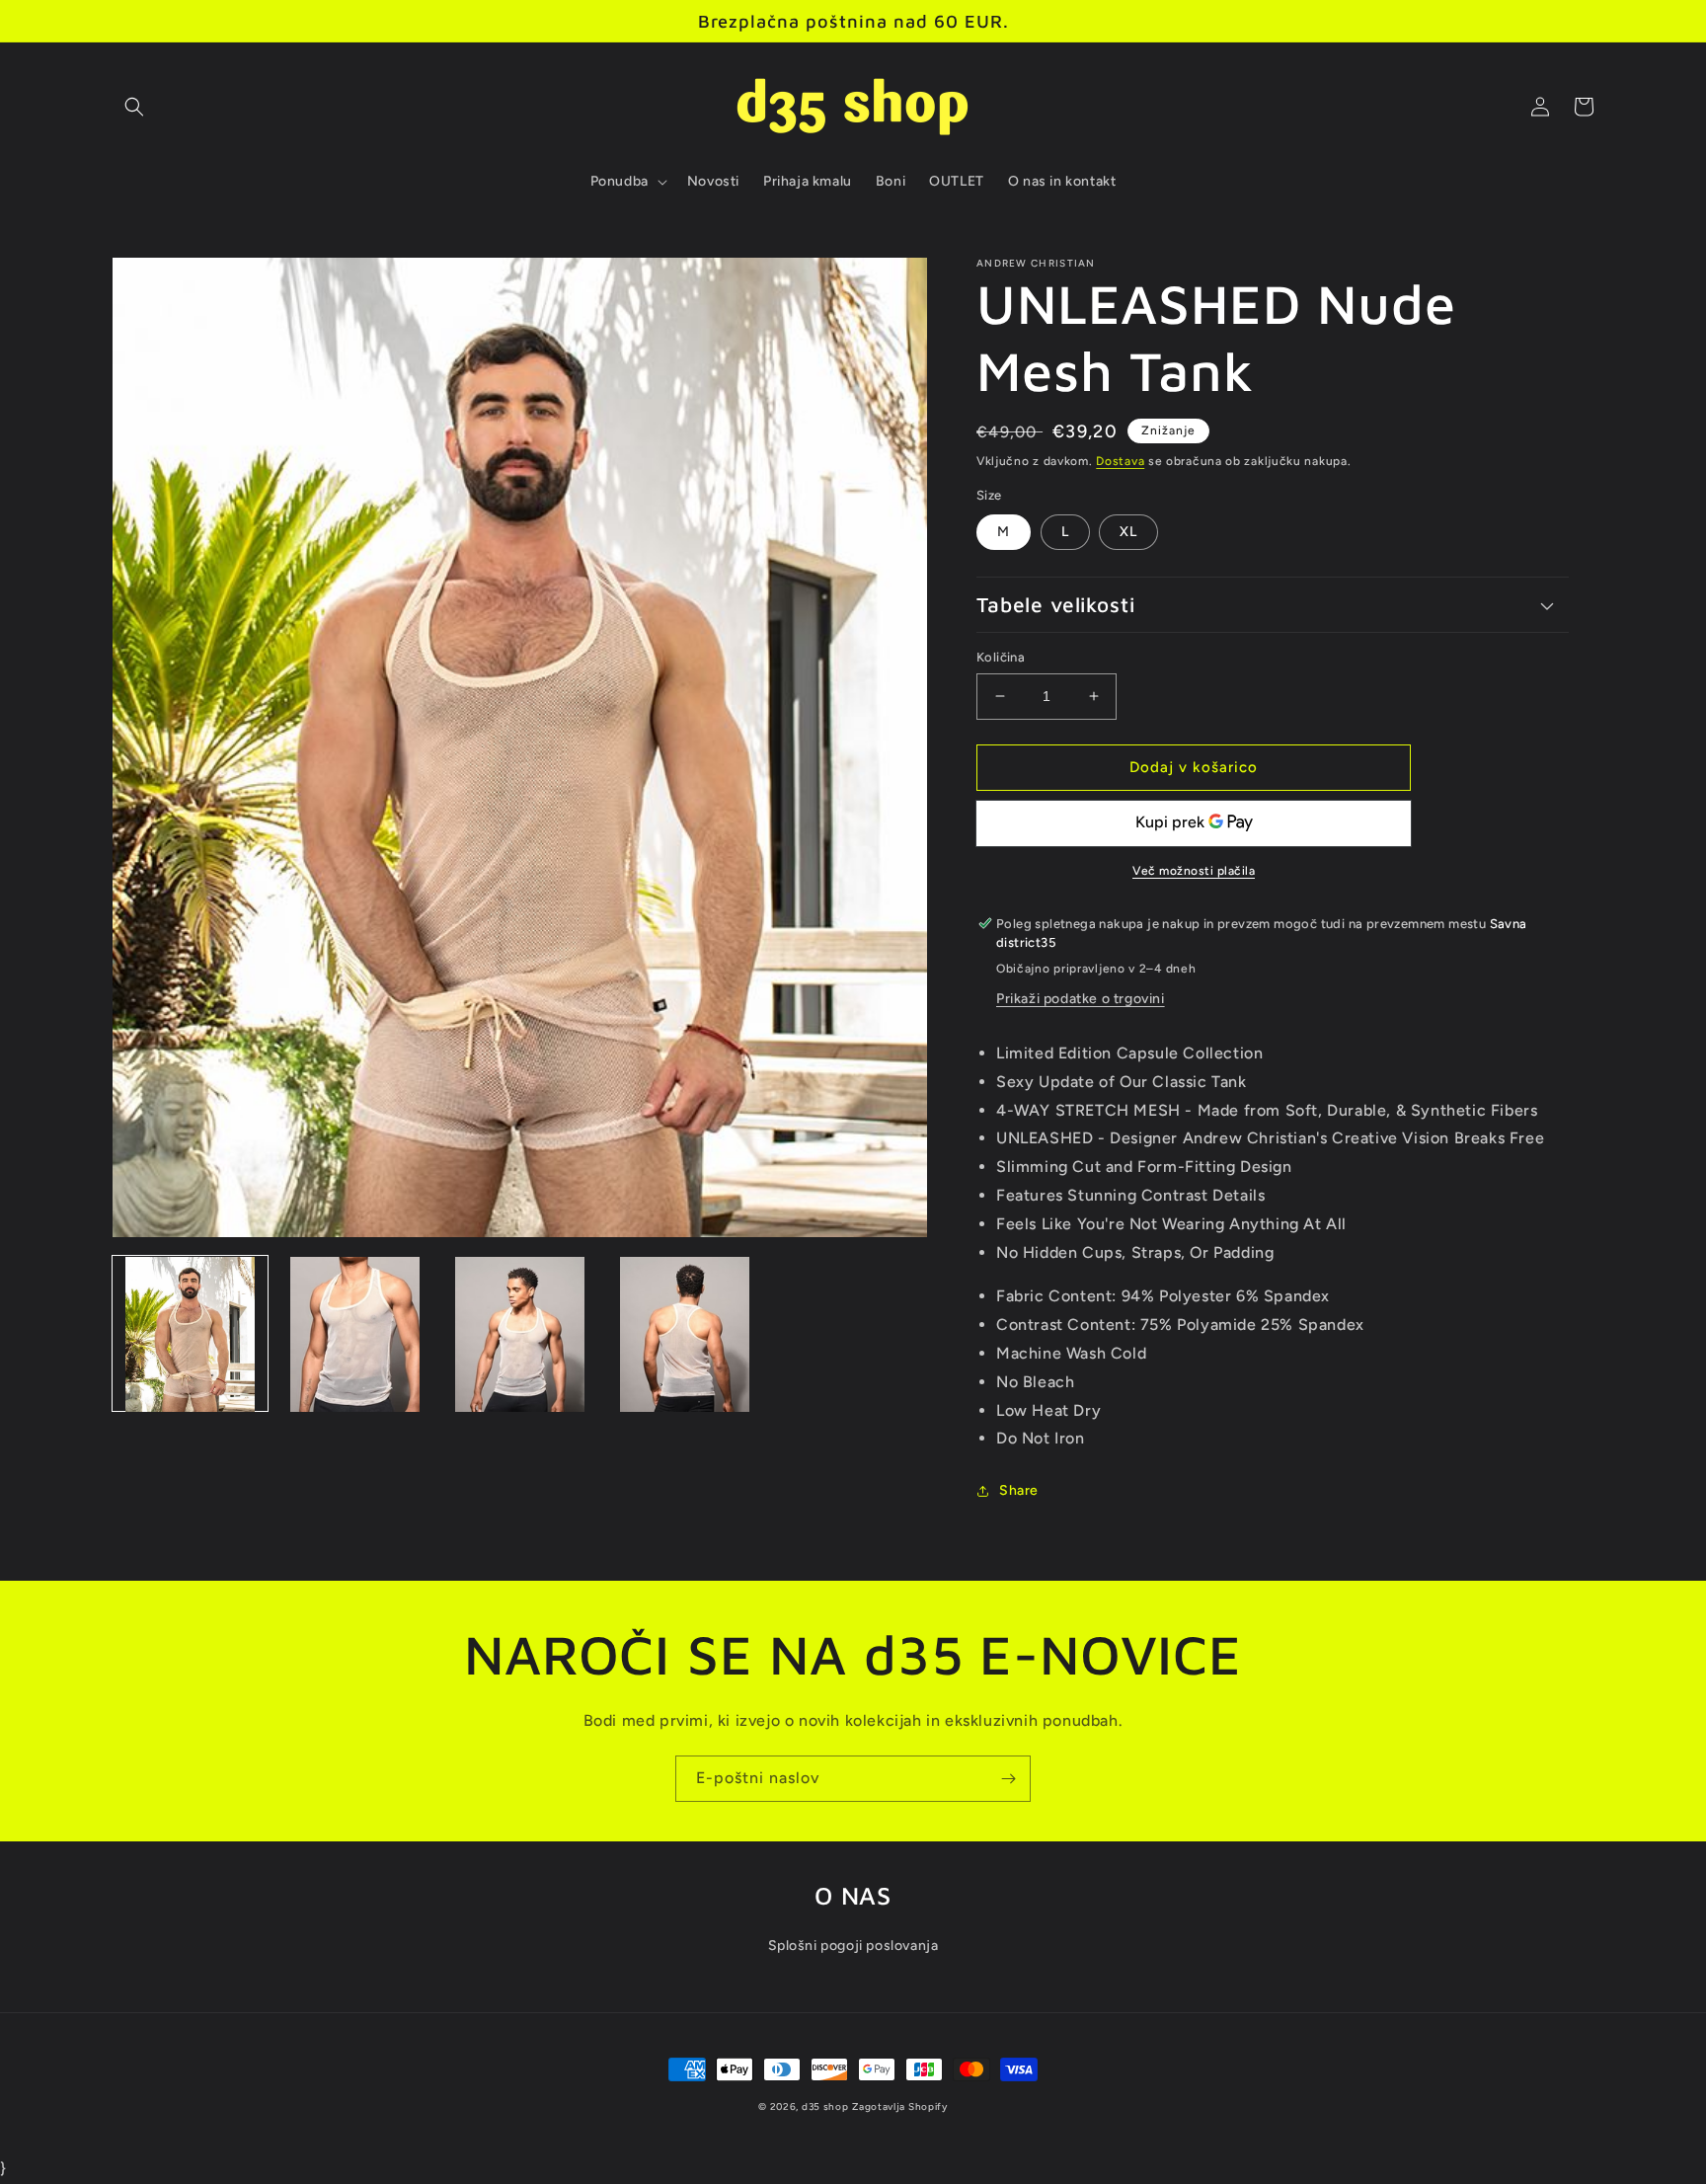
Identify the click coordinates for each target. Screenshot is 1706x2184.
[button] (134, 107)
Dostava (1120, 461)
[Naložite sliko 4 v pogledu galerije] (685, 1334)
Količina (1001, 657)
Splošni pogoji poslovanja (853, 1946)
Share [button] (1019, 1490)
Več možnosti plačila (1194, 871)
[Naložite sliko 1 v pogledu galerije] (190, 1334)
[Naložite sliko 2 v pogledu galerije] (355, 1334)
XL (1128, 532)
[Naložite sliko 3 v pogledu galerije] (520, 1334)
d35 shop (825, 2106)
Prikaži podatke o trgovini (1081, 999)
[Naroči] (1008, 1779)
